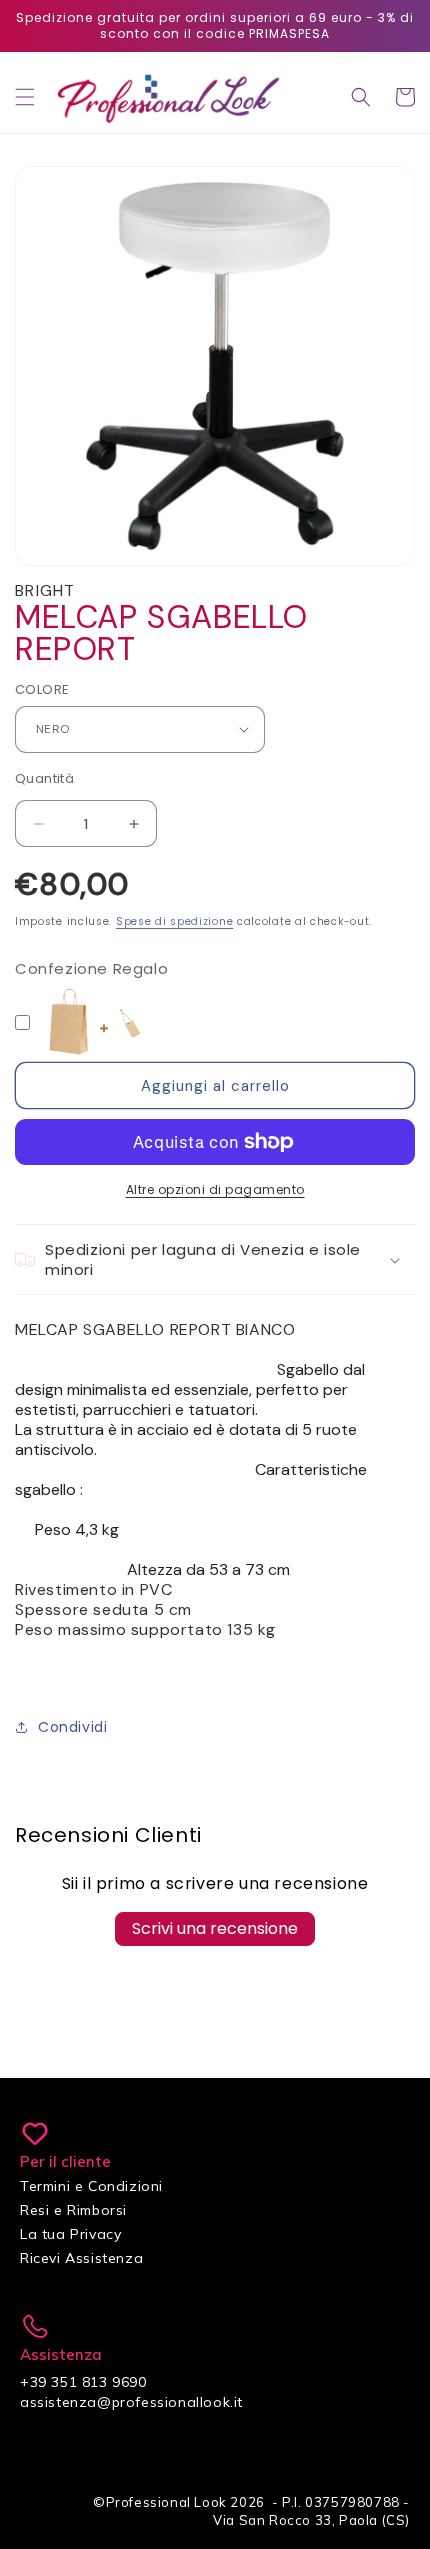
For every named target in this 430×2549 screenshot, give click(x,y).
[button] (25, 97)
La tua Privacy (70, 2234)
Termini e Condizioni (91, 2186)
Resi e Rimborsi (73, 2210)
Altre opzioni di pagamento (215, 1189)
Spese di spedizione (174, 921)
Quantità (44, 778)
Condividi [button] (72, 1727)
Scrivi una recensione (215, 1928)
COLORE (42, 689)
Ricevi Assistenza (81, 2258)
